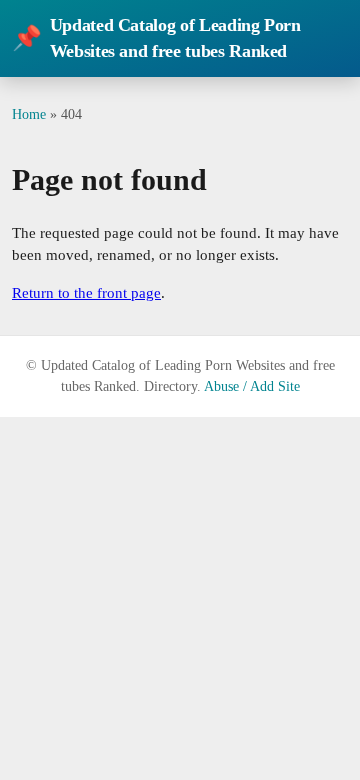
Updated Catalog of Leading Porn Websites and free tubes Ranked (156, 38)
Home (29, 114)
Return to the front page (86, 293)
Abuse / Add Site (252, 386)
